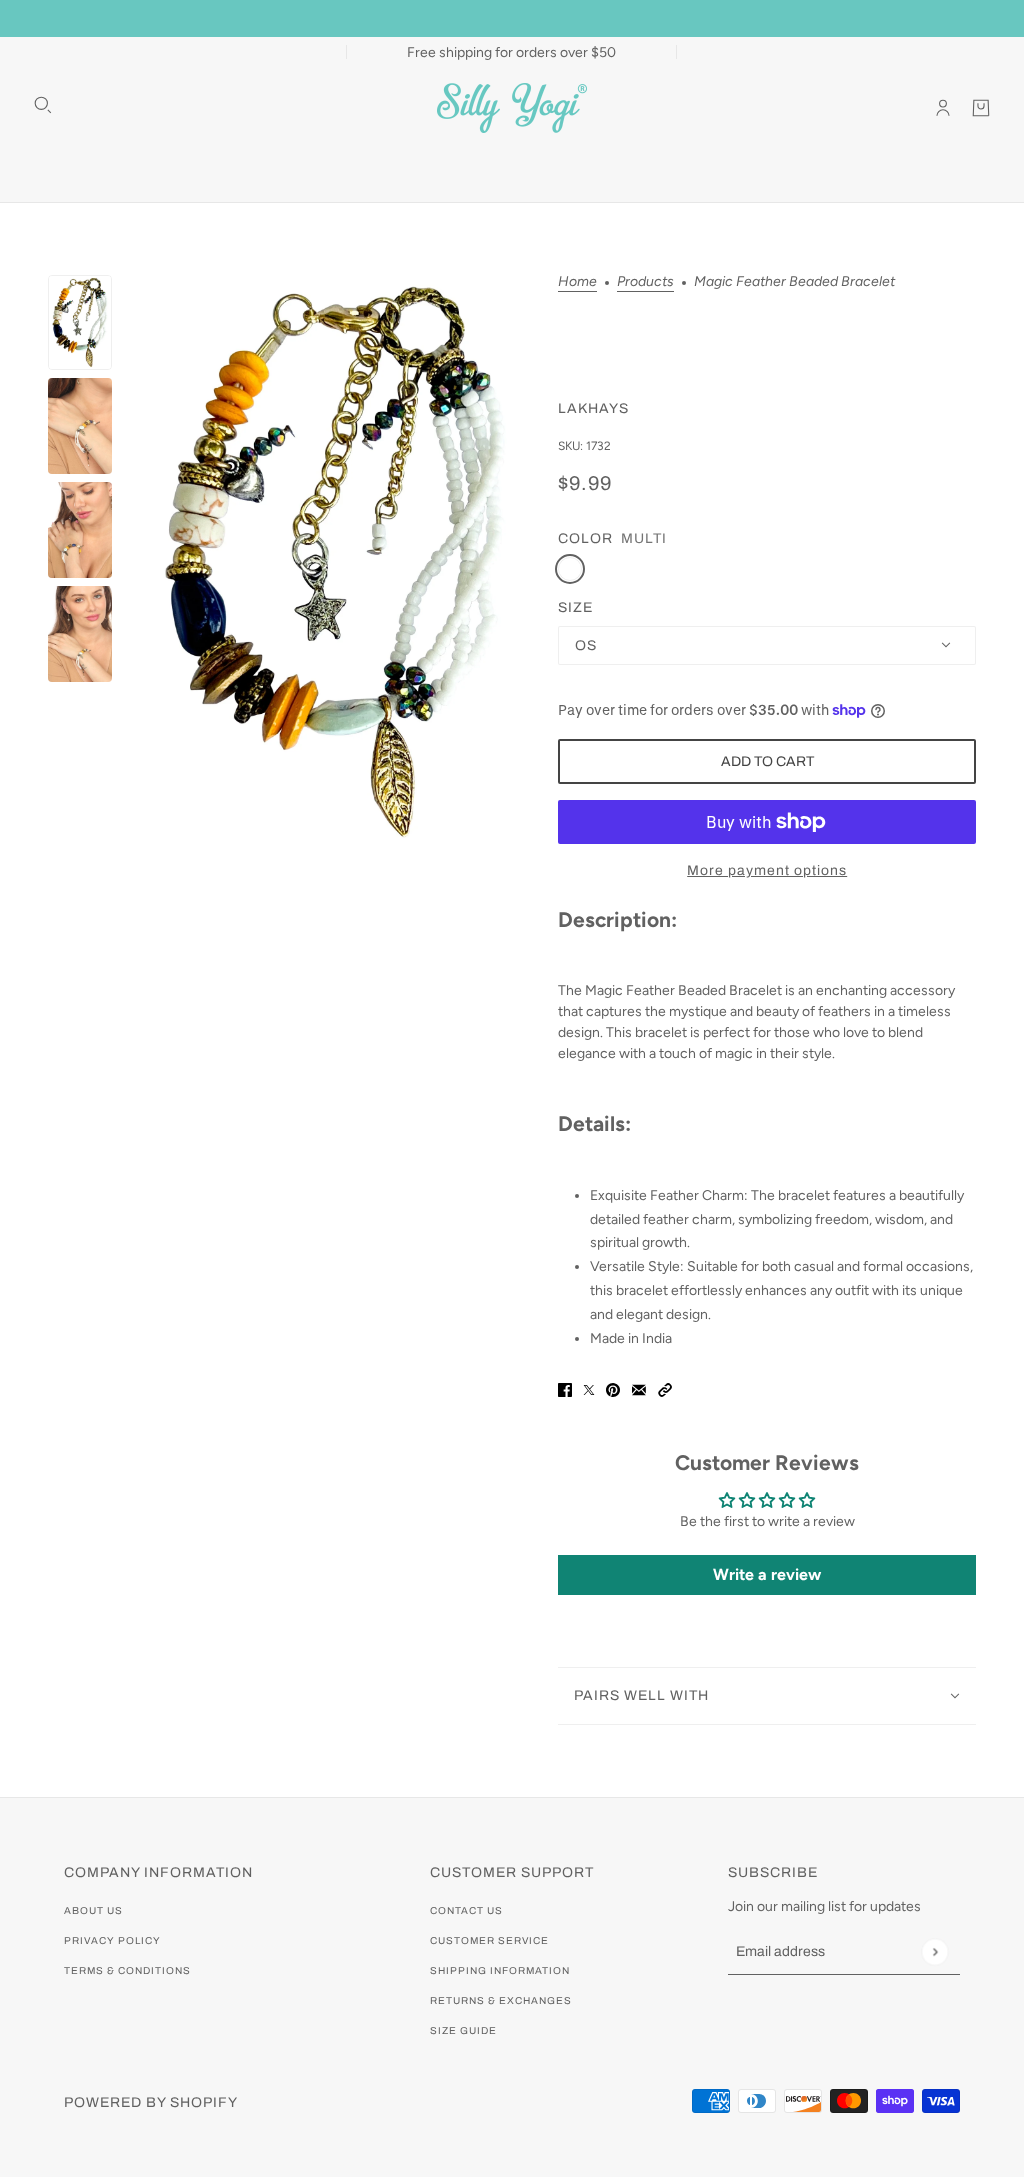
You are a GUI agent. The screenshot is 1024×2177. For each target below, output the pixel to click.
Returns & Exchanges (501, 2000)
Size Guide (463, 2030)
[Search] (43, 105)
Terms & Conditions (127, 1970)
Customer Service (489, 1940)
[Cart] (981, 108)
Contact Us (466, 1910)
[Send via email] (639, 1389)
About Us (93, 1910)
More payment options (767, 870)
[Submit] (934, 1951)
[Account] (943, 108)
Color (585, 538)
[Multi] (570, 569)
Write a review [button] (767, 1574)
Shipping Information (500, 1970)
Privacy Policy (112, 1940)
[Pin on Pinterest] (613, 1389)
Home (577, 282)
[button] (665, 1389)
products (645, 282)
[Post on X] (589, 1389)
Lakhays (593, 408)
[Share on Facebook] (565, 1389)
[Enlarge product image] (335, 562)
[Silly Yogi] (512, 108)
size (575, 607)
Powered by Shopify (151, 2102)
